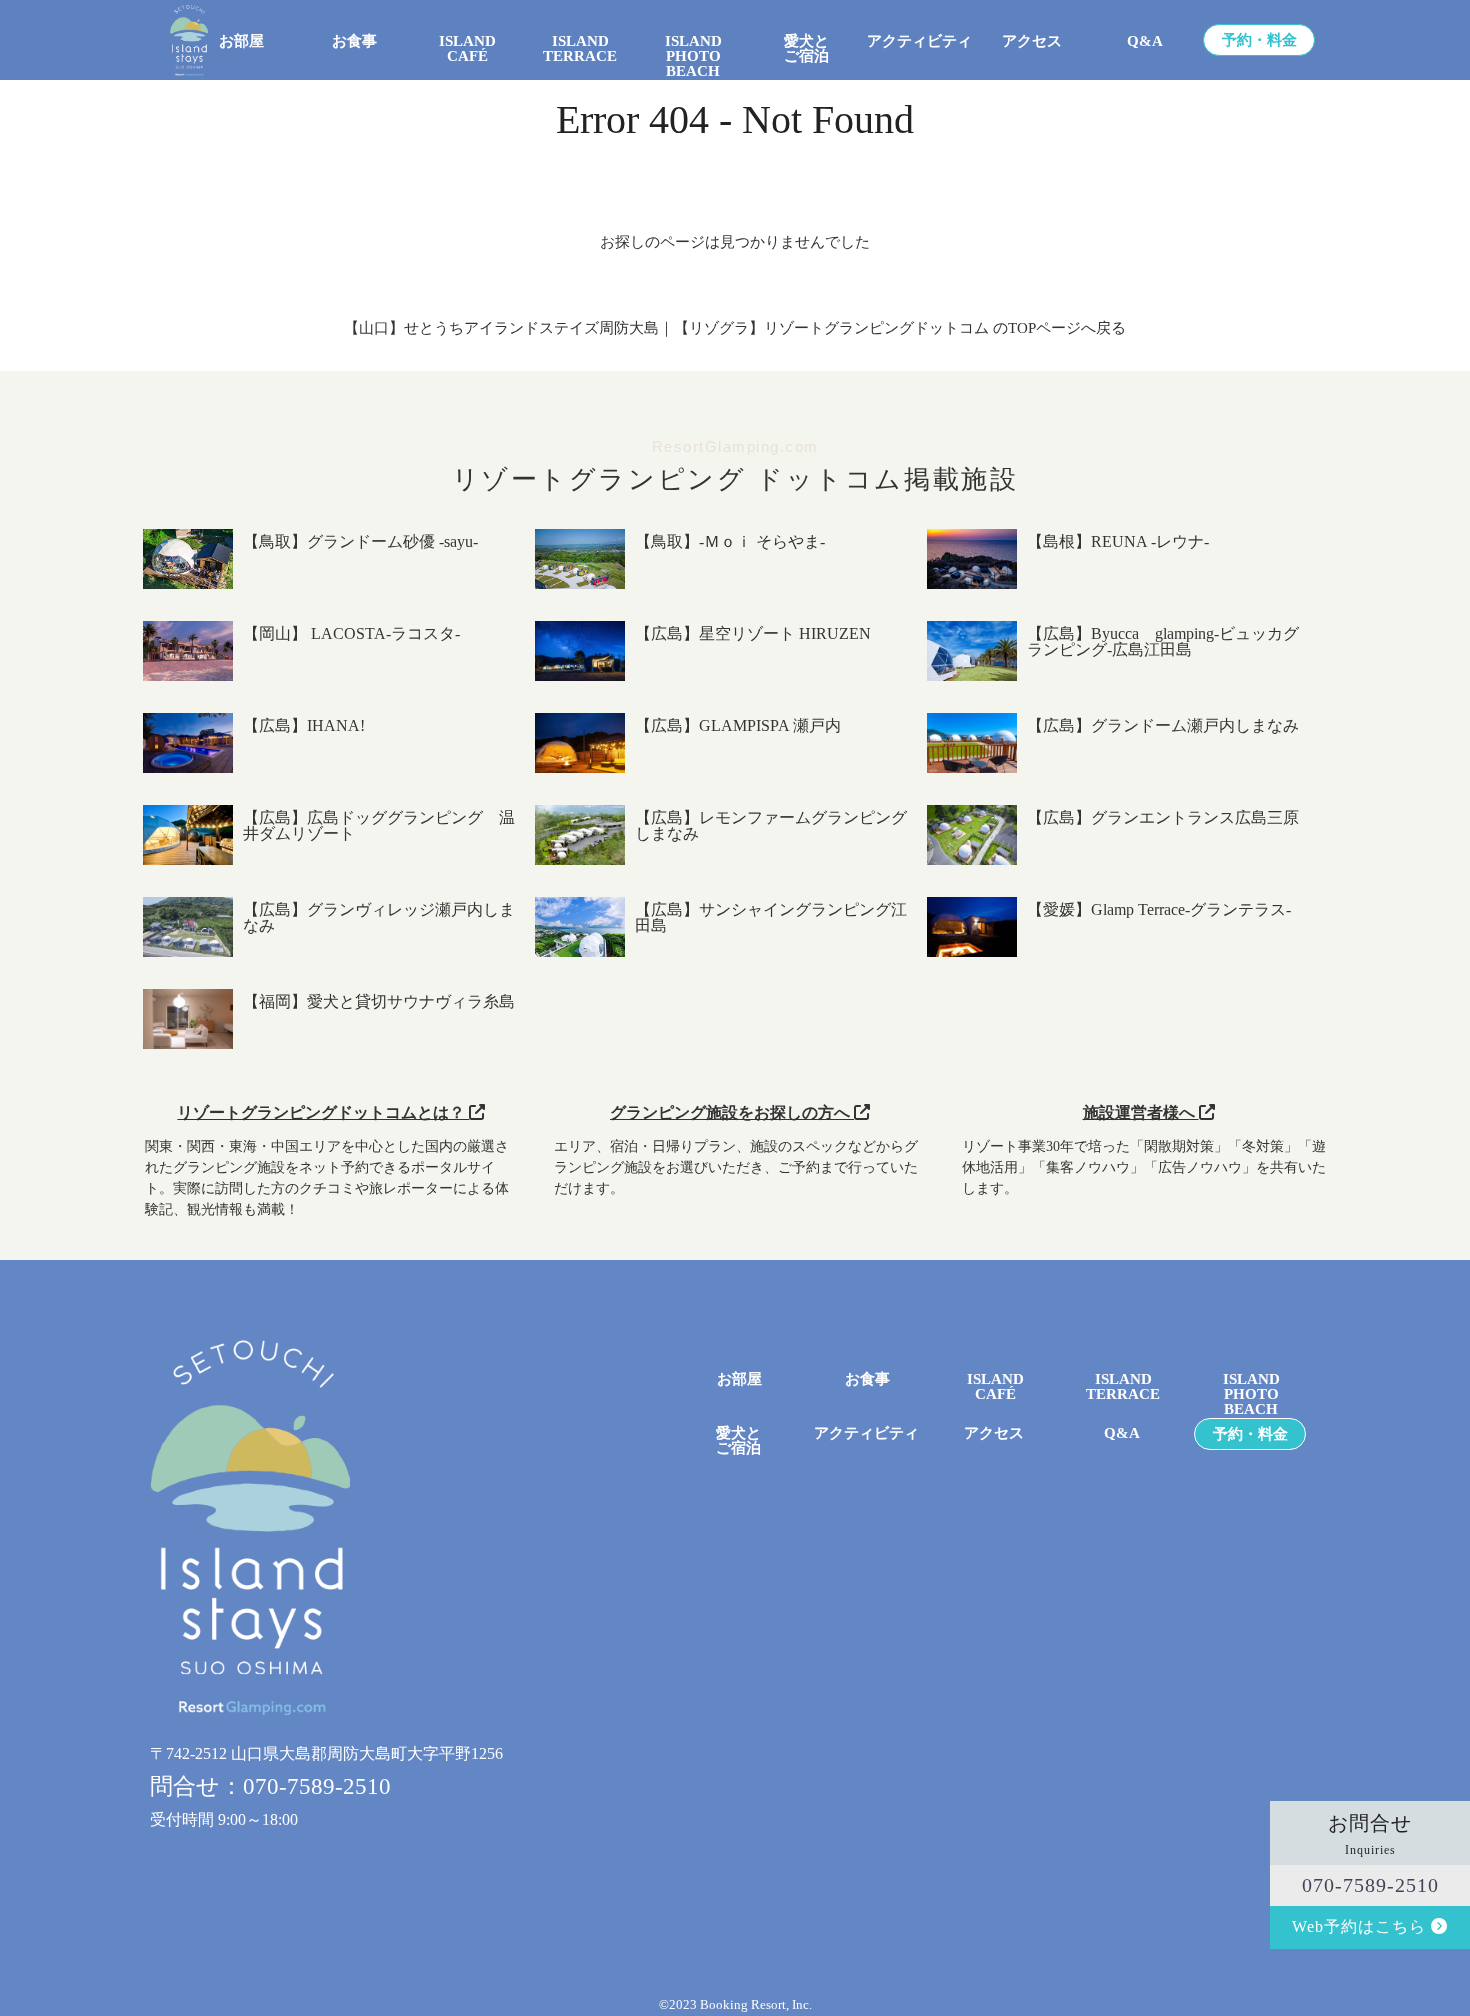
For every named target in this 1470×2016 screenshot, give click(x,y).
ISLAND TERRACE (580, 49)
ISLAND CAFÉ (467, 49)
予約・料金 (1259, 40)
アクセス (1032, 41)
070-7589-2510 (1370, 1885)
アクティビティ (919, 41)
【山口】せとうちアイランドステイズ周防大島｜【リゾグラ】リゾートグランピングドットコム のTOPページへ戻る (735, 328)
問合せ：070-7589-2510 (270, 1786)
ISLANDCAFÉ (995, 1387)
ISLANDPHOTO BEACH (693, 49)
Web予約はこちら (1361, 1926)
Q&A (1145, 41)
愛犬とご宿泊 (806, 49)
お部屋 (241, 41)
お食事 (354, 41)
